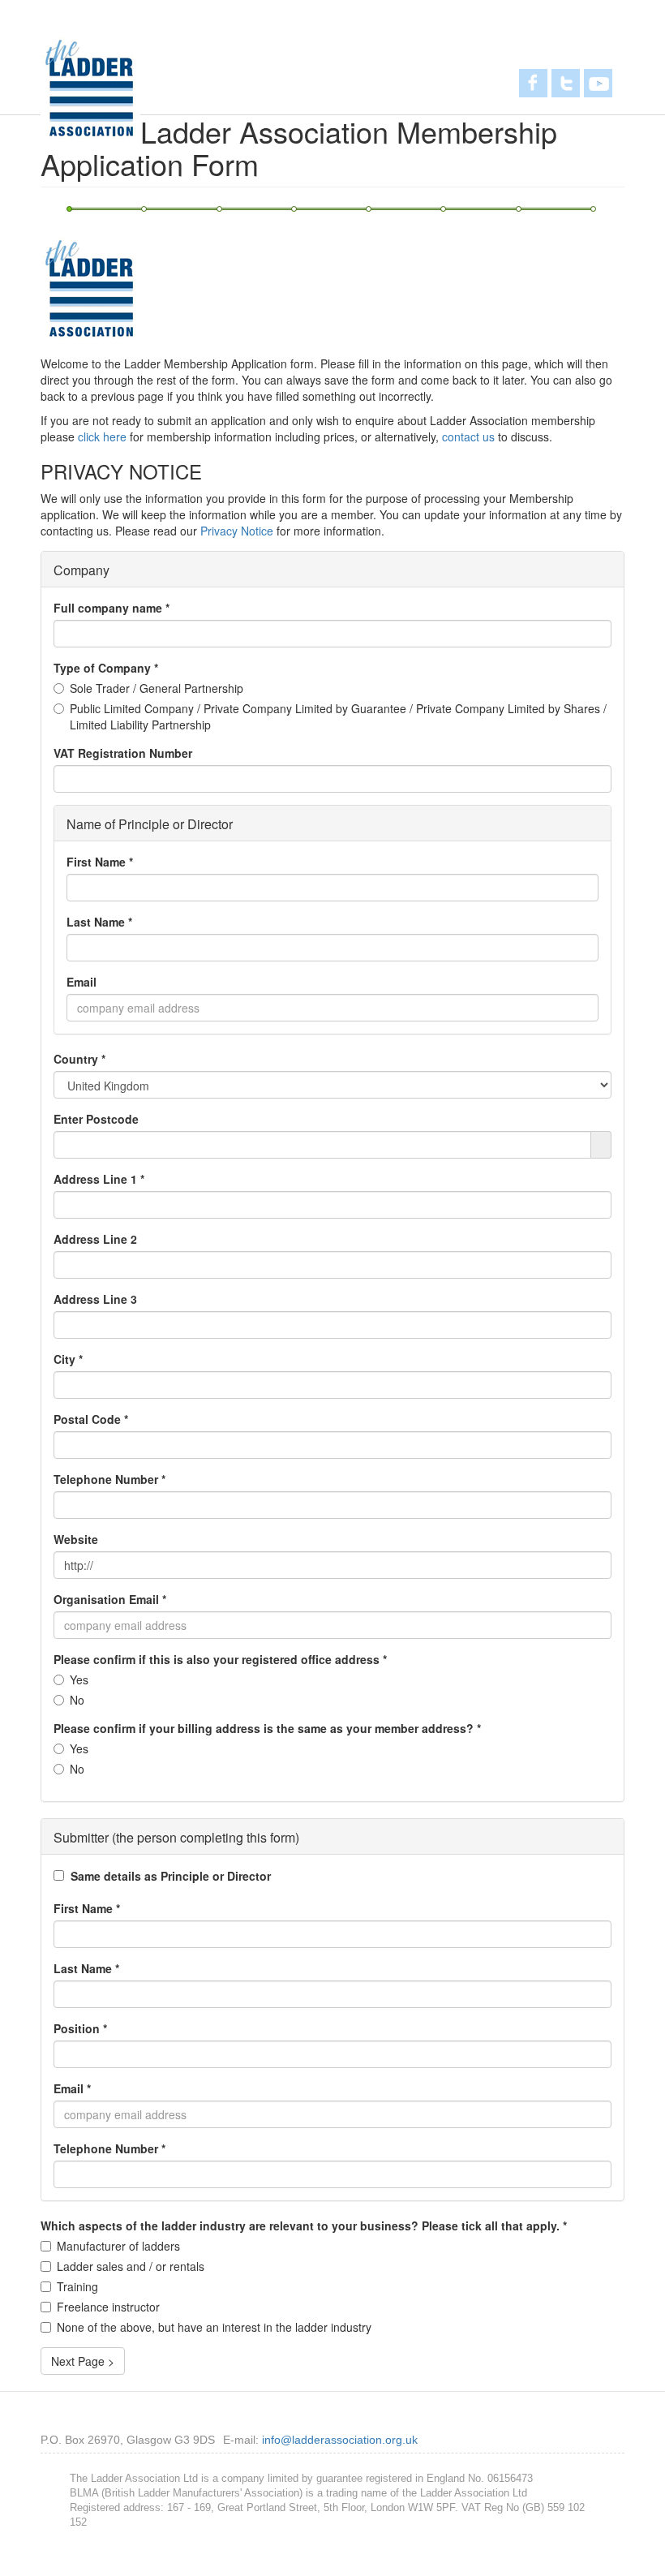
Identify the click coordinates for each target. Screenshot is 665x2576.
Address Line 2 (95, 1239)
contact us (468, 437)
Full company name (112, 608)
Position (80, 2028)
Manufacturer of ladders (118, 2246)
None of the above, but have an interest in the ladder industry (214, 2327)
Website (76, 1539)
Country (79, 1059)
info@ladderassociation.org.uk (340, 2440)
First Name (100, 862)
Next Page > (83, 2361)
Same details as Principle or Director (171, 1876)
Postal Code (91, 1419)
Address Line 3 (95, 1299)
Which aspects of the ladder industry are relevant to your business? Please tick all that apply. (304, 2226)
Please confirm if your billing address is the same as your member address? (267, 1728)
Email (82, 982)
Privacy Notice (237, 531)
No (77, 1700)
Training (77, 2286)
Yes (79, 1679)
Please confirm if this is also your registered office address (220, 1659)
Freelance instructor (108, 2307)
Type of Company (106, 668)
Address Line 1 (99, 1179)
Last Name (99, 922)
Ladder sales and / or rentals (131, 2266)
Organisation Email (110, 1599)
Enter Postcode (96, 1119)
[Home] (90, 88)
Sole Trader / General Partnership (157, 688)
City (68, 1359)
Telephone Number (109, 1479)
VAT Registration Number (123, 753)
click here (102, 437)
